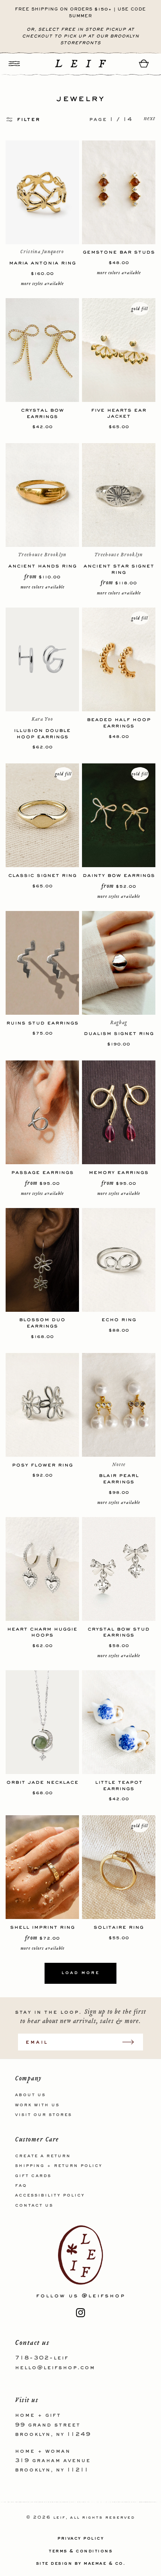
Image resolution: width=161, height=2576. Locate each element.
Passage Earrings (42, 1172)
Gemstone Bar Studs (119, 252)
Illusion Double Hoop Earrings (42, 733)
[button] (14, 63)
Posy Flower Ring (42, 1465)
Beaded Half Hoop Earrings (119, 723)
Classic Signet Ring (42, 875)
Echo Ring (119, 1319)
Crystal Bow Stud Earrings (119, 1632)
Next (150, 119)
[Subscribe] (132, 2042)
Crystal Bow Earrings (42, 413)
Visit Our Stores (43, 2115)
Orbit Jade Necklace (42, 1782)
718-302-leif (42, 2358)
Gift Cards (33, 2176)
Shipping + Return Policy (59, 2166)
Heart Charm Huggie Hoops (42, 1632)
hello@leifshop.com (55, 2368)
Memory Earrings (119, 1172)
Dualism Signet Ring (119, 1033)
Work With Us (37, 2105)
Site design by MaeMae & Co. (81, 2564)
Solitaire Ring (119, 1927)
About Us (30, 2095)
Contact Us (34, 2206)
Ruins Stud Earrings (42, 1023)
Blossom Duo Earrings (42, 1323)
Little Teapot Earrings (119, 1785)
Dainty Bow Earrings (119, 875)
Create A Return (43, 2156)
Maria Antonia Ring (42, 263)
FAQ (21, 2186)
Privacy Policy (80, 2539)
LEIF (59, 2518)
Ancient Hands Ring (42, 566)
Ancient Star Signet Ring (119, 569)
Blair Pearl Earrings (119, 1478)
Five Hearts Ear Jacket (119, 413)
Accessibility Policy (50, 2195)
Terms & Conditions (80, 2551)
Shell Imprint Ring (42, 1927)
